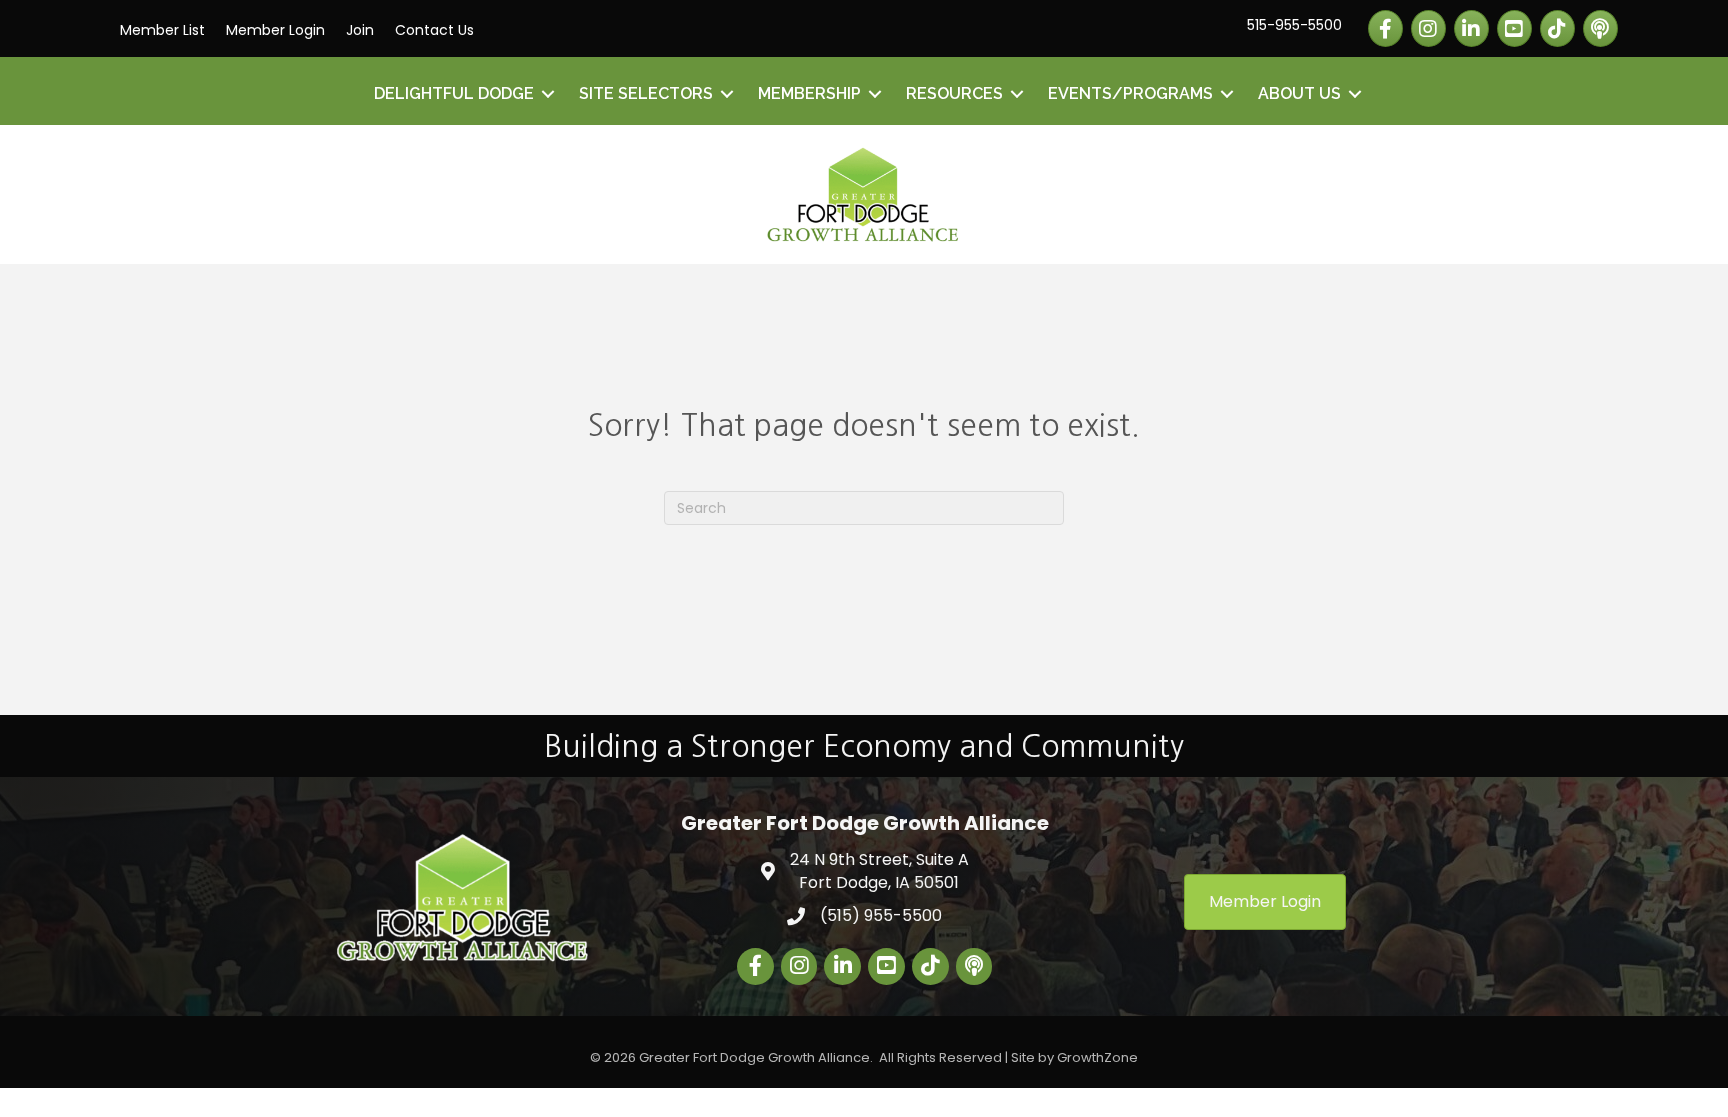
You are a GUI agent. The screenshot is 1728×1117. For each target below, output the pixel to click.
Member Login (275, 30)
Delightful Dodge (454, 93)
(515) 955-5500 (881, 915)
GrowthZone (1097, 1057)
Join (360, 30)
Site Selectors (646, 93)
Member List (162, 30)
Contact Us (434, 30)
